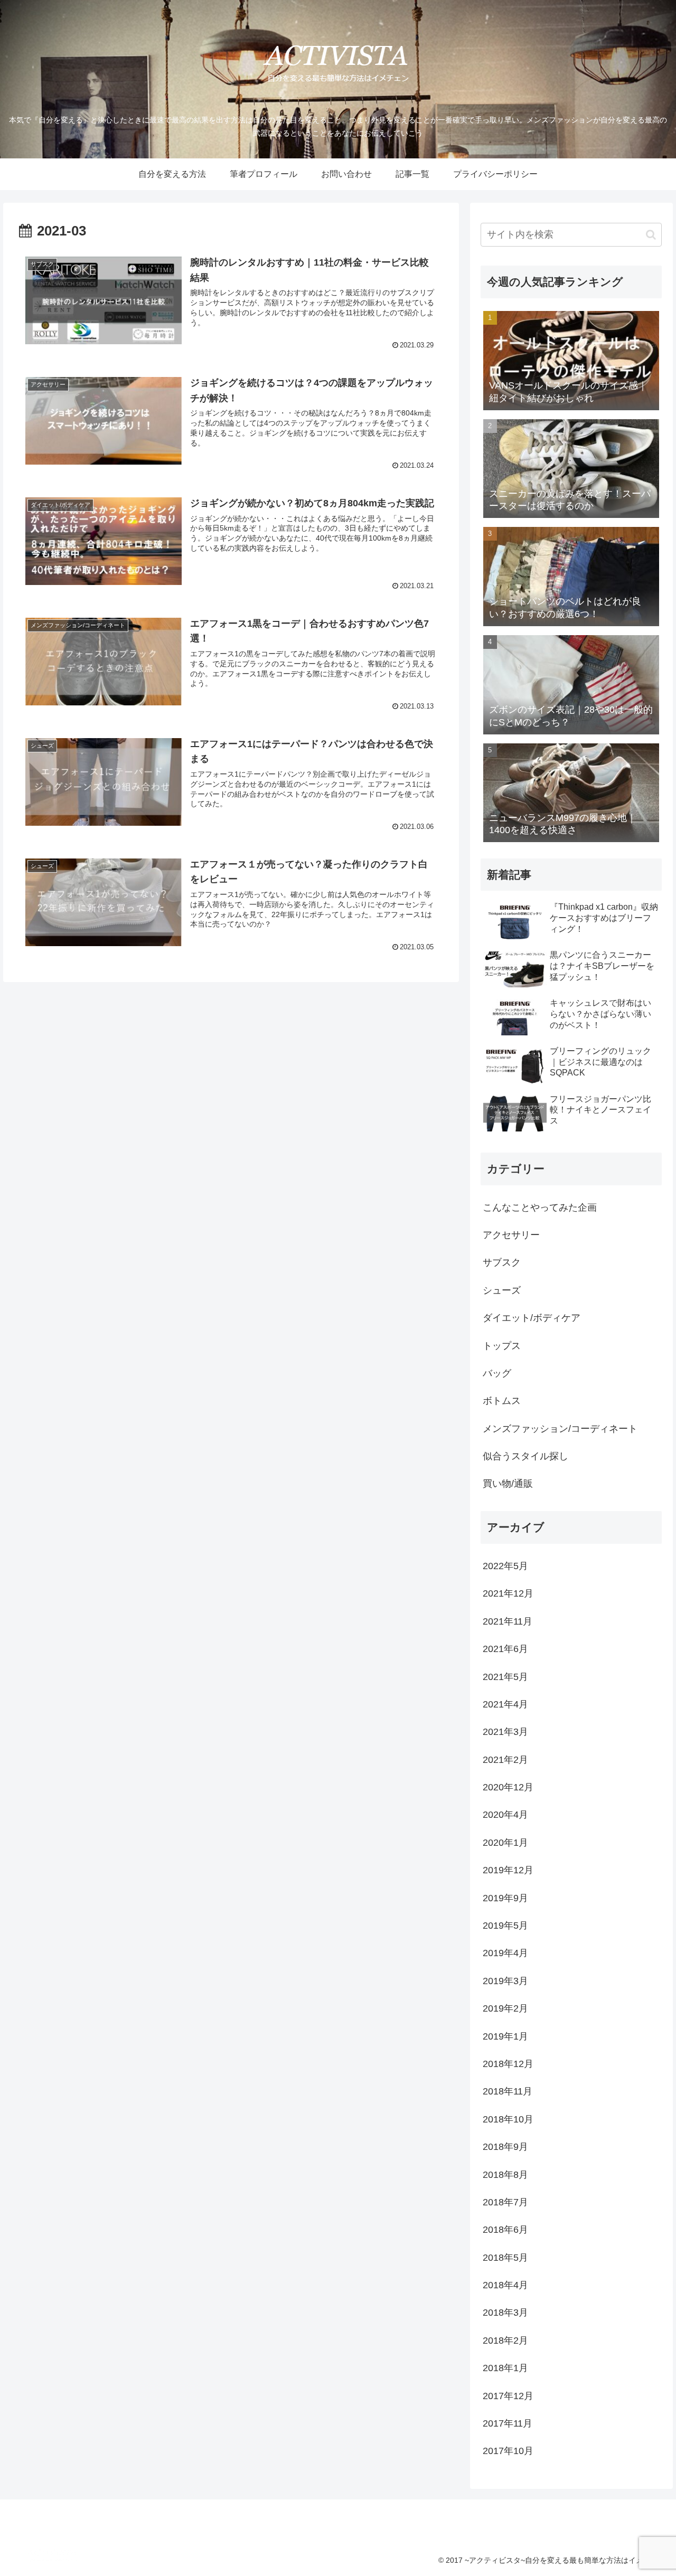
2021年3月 (505, 1732)
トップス (502, 1346)
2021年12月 (508, 1593)
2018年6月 (505, 2230)
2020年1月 (505, 1843)
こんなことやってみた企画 (540, 1207)
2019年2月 (505, 2008)
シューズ (502, 1290)
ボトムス (502, 1401)
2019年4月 (505, 1953)
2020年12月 (508, 1787)
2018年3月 (505, 2313)
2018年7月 (505, 2202)
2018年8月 (505, 2175)
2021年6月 (505, 1649)
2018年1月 (505, 2368)
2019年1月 (505, 2036)
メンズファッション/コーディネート (560, 1429)
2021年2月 (505, 1760)
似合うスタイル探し (525, 1456)
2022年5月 (505, 1566)
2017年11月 (508, 2423)
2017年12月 (508, 2396)
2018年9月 (505, 2147)
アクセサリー (511, 1235)
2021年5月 (505, 1677)
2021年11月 (508, 1621)
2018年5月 (505, 2258)
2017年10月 (508, 2451)
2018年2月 (505, 2341)
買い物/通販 (508, 1484)
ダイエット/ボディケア (532, 1318)
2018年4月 (505, 2285)
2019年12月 (508, 1870)
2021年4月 (505, 1704)
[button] (651, 235)
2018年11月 (508, 2091)
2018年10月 (508, 2119)
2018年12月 (508, 2064)
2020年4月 (505, 1815)
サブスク (502, 1262)
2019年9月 (505, 1898)
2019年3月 (505, 1981)
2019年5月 (505, 1926)
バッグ (497, 1373)
